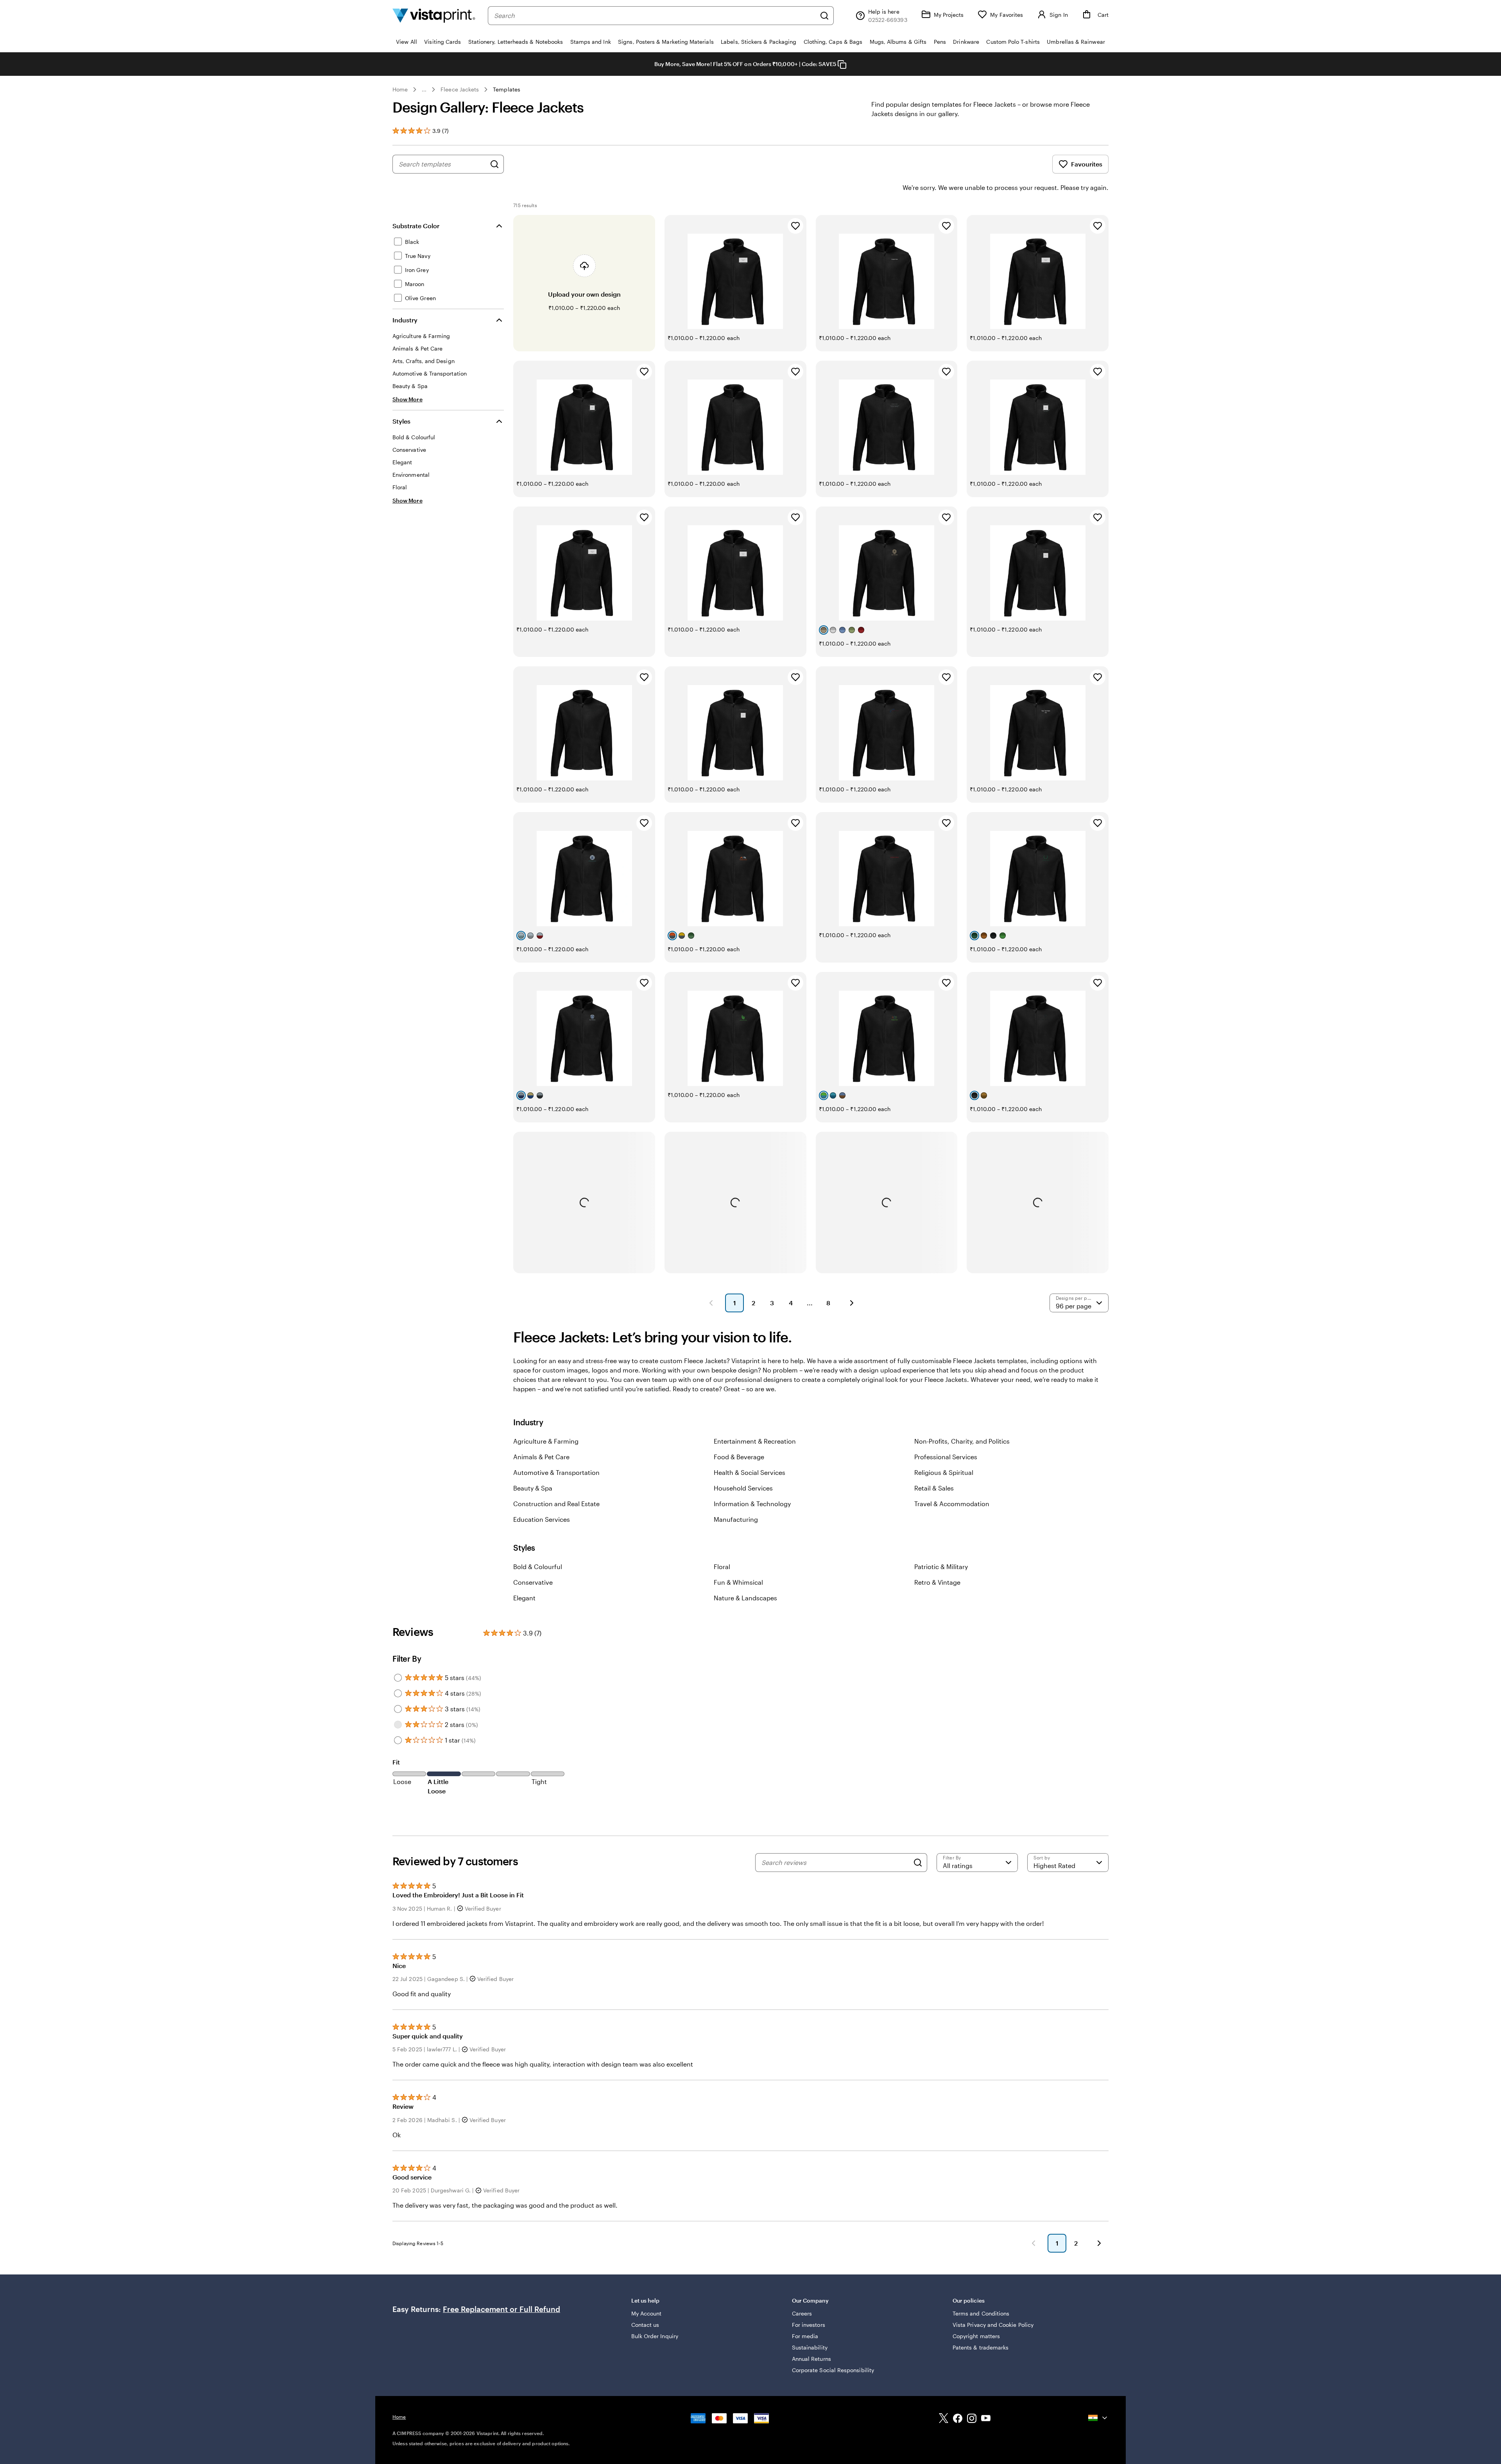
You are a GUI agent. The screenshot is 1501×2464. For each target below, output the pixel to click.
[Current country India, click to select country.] (1098, 2418)
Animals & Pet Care (541, 1457)
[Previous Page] (711, 1303)
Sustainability (810, 2347)
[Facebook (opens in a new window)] (958, 2419)
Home (400, 89)
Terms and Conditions (981, 2313)
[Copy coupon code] (842, 64)
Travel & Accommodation (952, 1504)
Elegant (524, 1598)
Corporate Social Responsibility (833, 2370)
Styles (401, 421)
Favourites (1087, 164)
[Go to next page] (1099, 2243)
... (424, 89)
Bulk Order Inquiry (655, 2336)
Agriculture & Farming (546, 1441)
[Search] (824, 16)
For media (805, 2336)
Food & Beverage (739, 1457)
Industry (405, 320)
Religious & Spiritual (944, 1472)
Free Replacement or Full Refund (502, 2309)
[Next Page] (852, 1303)
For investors (809, 2325)
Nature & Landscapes (745, 1598)
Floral (722, 1567)
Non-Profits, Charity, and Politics (962, 1441)
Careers (802, 2313)
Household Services (743, 1488)
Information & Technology (752, 1504)
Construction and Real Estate (556, 1504)
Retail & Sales (934, 1488)
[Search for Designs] (494, 164)
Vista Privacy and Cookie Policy (993, 2325)
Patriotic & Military (941, 1567)
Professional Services (946, 1457)
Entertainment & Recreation (755, 1441)
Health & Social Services (750, 1472)
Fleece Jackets (460, 89)
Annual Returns (811, 2359)
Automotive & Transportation (556, 1472)
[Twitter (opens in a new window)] (944, 2419)
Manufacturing (736, 1519)
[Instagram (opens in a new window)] (972, 2419)
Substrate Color (416, 226)
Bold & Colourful (538, 1567)
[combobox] (655, 16)
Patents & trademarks (981, 2347)
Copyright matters (976, 2336)
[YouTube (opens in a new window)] (986, 2419)
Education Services (542, 1519)
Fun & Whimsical (738, 1582)
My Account (647, 2313)
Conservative (533, 1582)
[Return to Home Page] (434, 15)
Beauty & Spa (533, 1488)
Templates (507, 89)
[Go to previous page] (1034, 2243)
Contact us (645, 2325)
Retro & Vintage (937, 1582)
